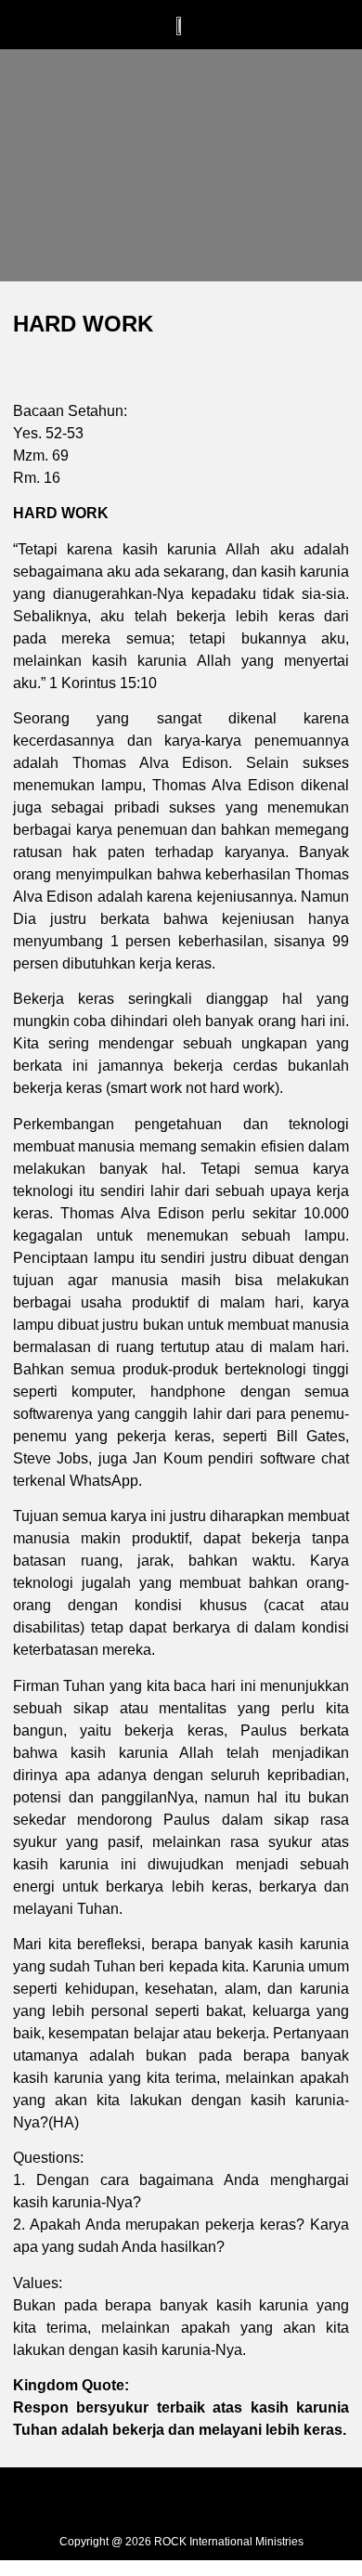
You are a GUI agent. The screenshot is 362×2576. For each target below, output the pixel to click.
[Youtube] (223, 2499)
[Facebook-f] (139, 2499)
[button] (107, 35)
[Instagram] (181, 2499)
